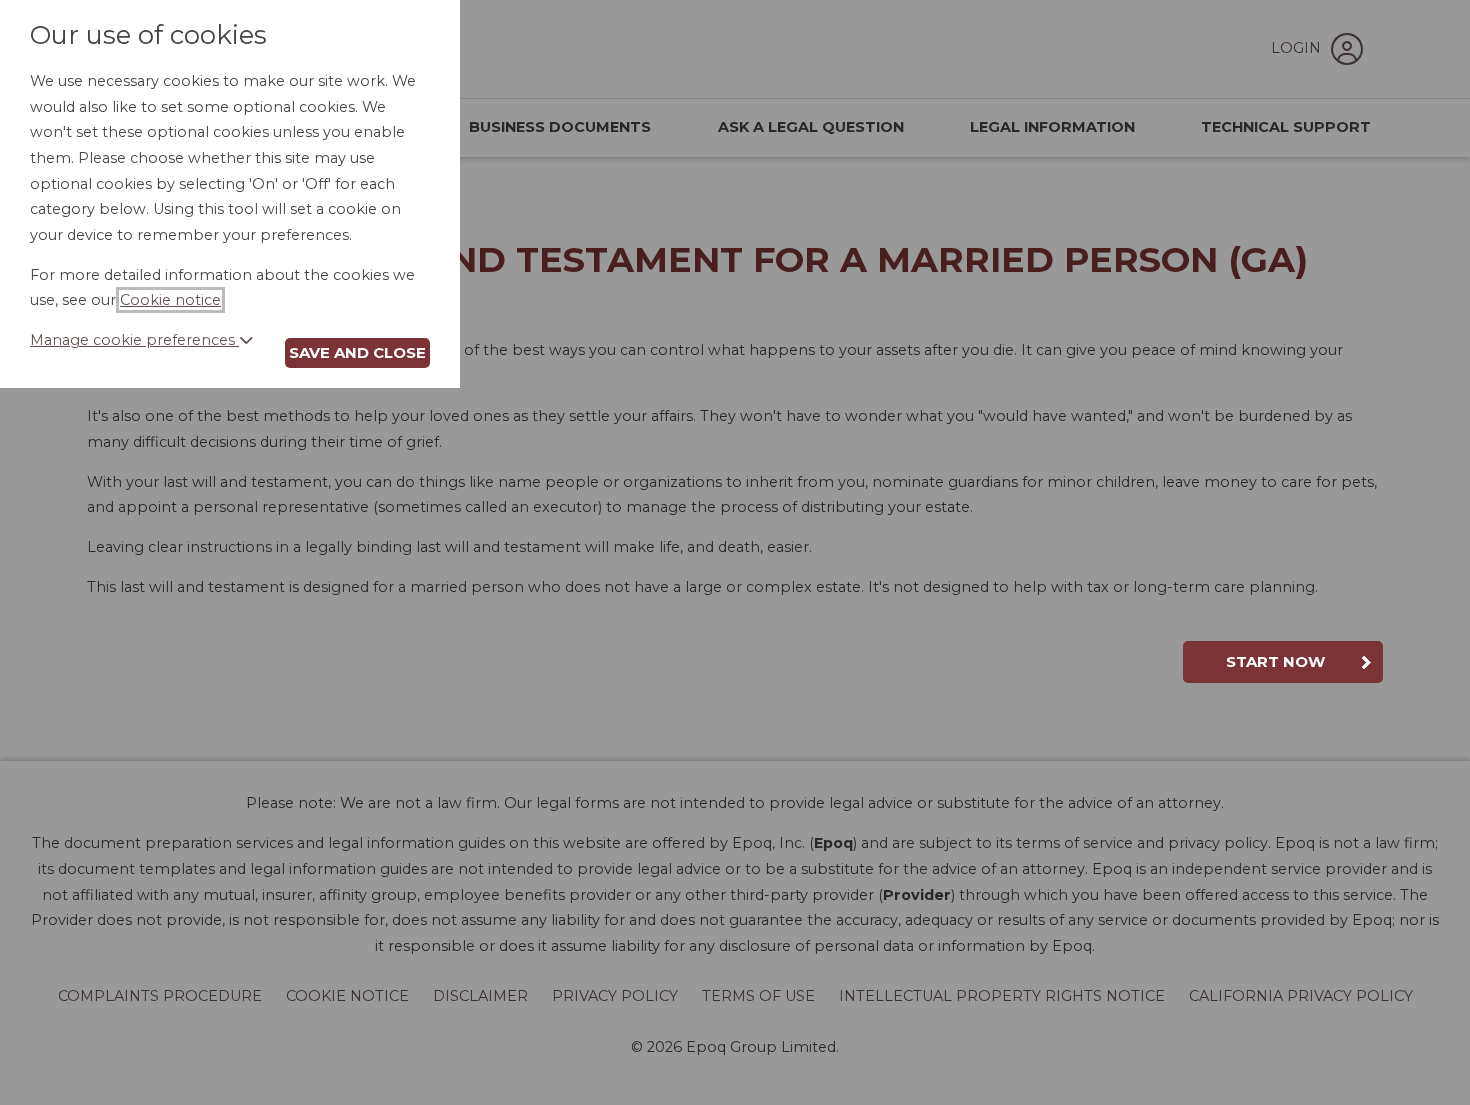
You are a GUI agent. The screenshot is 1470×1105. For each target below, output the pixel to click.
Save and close (357, 352)
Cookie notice (170, 300)
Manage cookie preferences (134, 340)
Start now (1275, 661)
